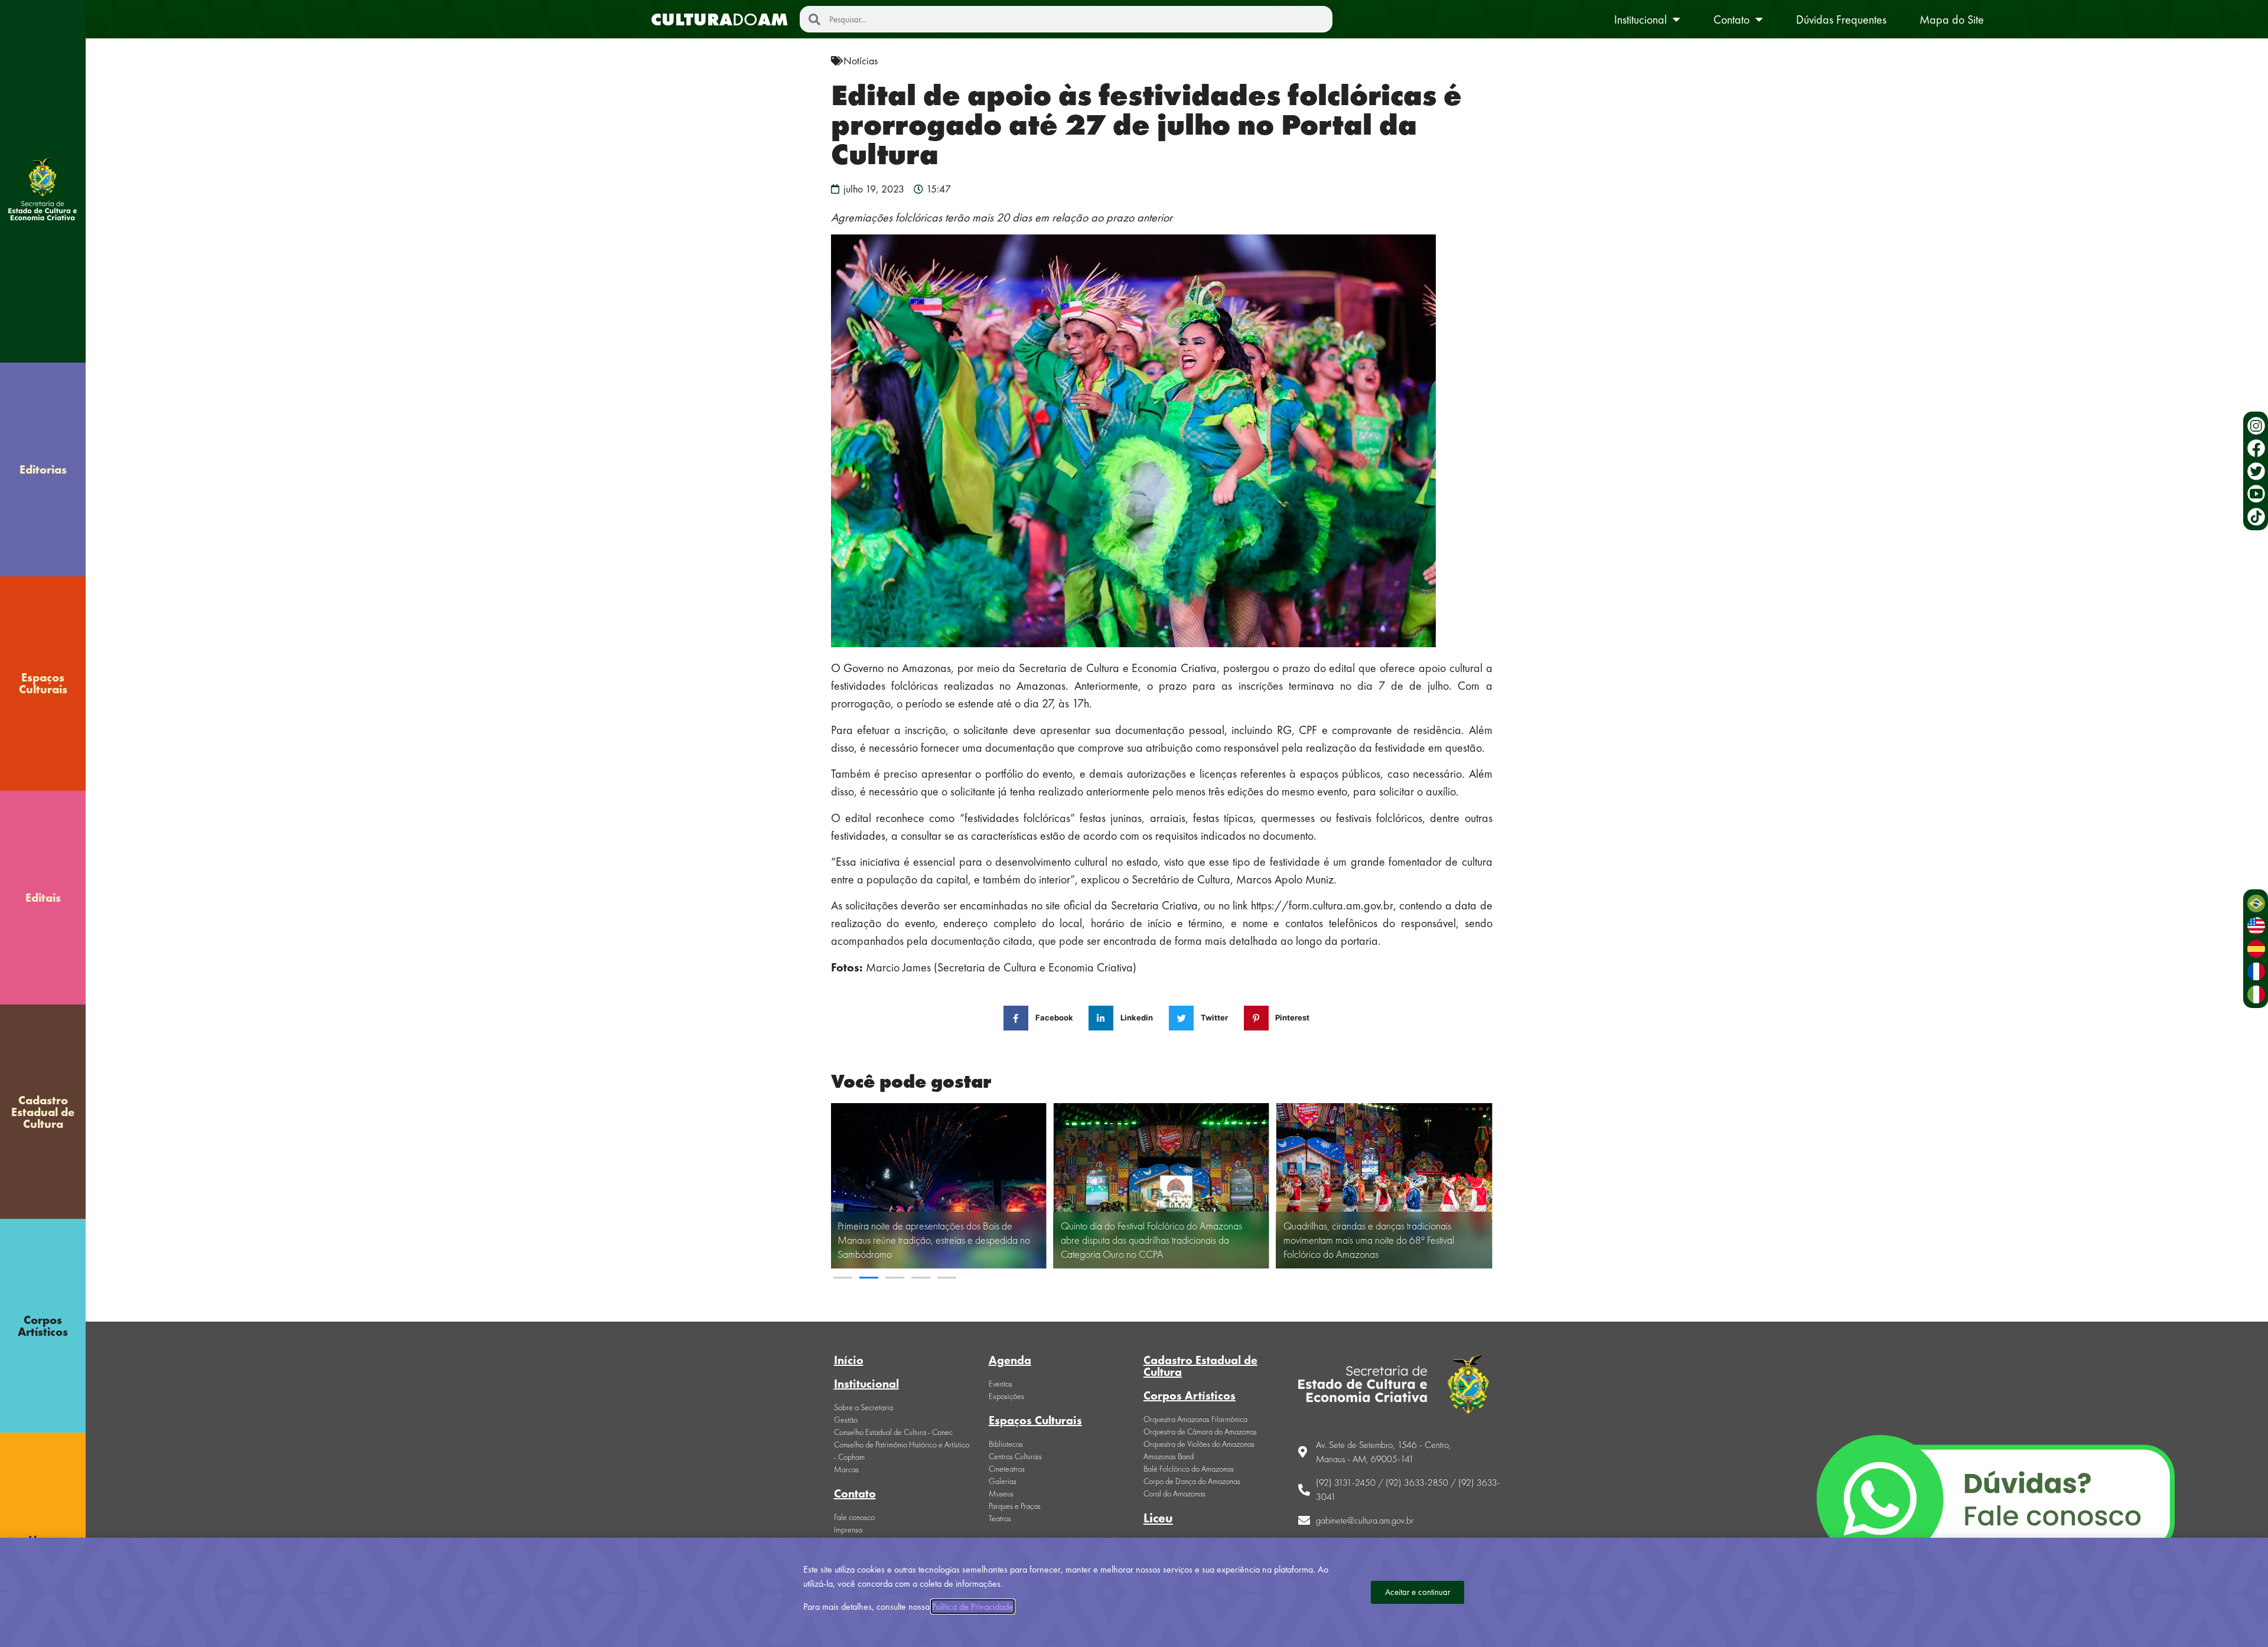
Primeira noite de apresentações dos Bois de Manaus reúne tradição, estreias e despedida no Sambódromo (934, 1240)
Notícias (861, 61)
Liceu (1158, 1518)
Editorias (43, 469)
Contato (1731, 19)
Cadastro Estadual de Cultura (43, 1112)
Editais (43, 898)
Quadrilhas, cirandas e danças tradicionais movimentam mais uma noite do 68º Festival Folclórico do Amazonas (1369, 1240)
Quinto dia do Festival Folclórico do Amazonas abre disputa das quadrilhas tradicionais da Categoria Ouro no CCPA (1151, 1240)
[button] (843, 1278)
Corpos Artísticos (43, 1326)
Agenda (1010, 1360)
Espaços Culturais (43, 683)
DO (719, 19)
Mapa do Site (1952, 19)
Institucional (1640, 19)
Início (849, 1360)
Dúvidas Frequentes (1841, 19)
